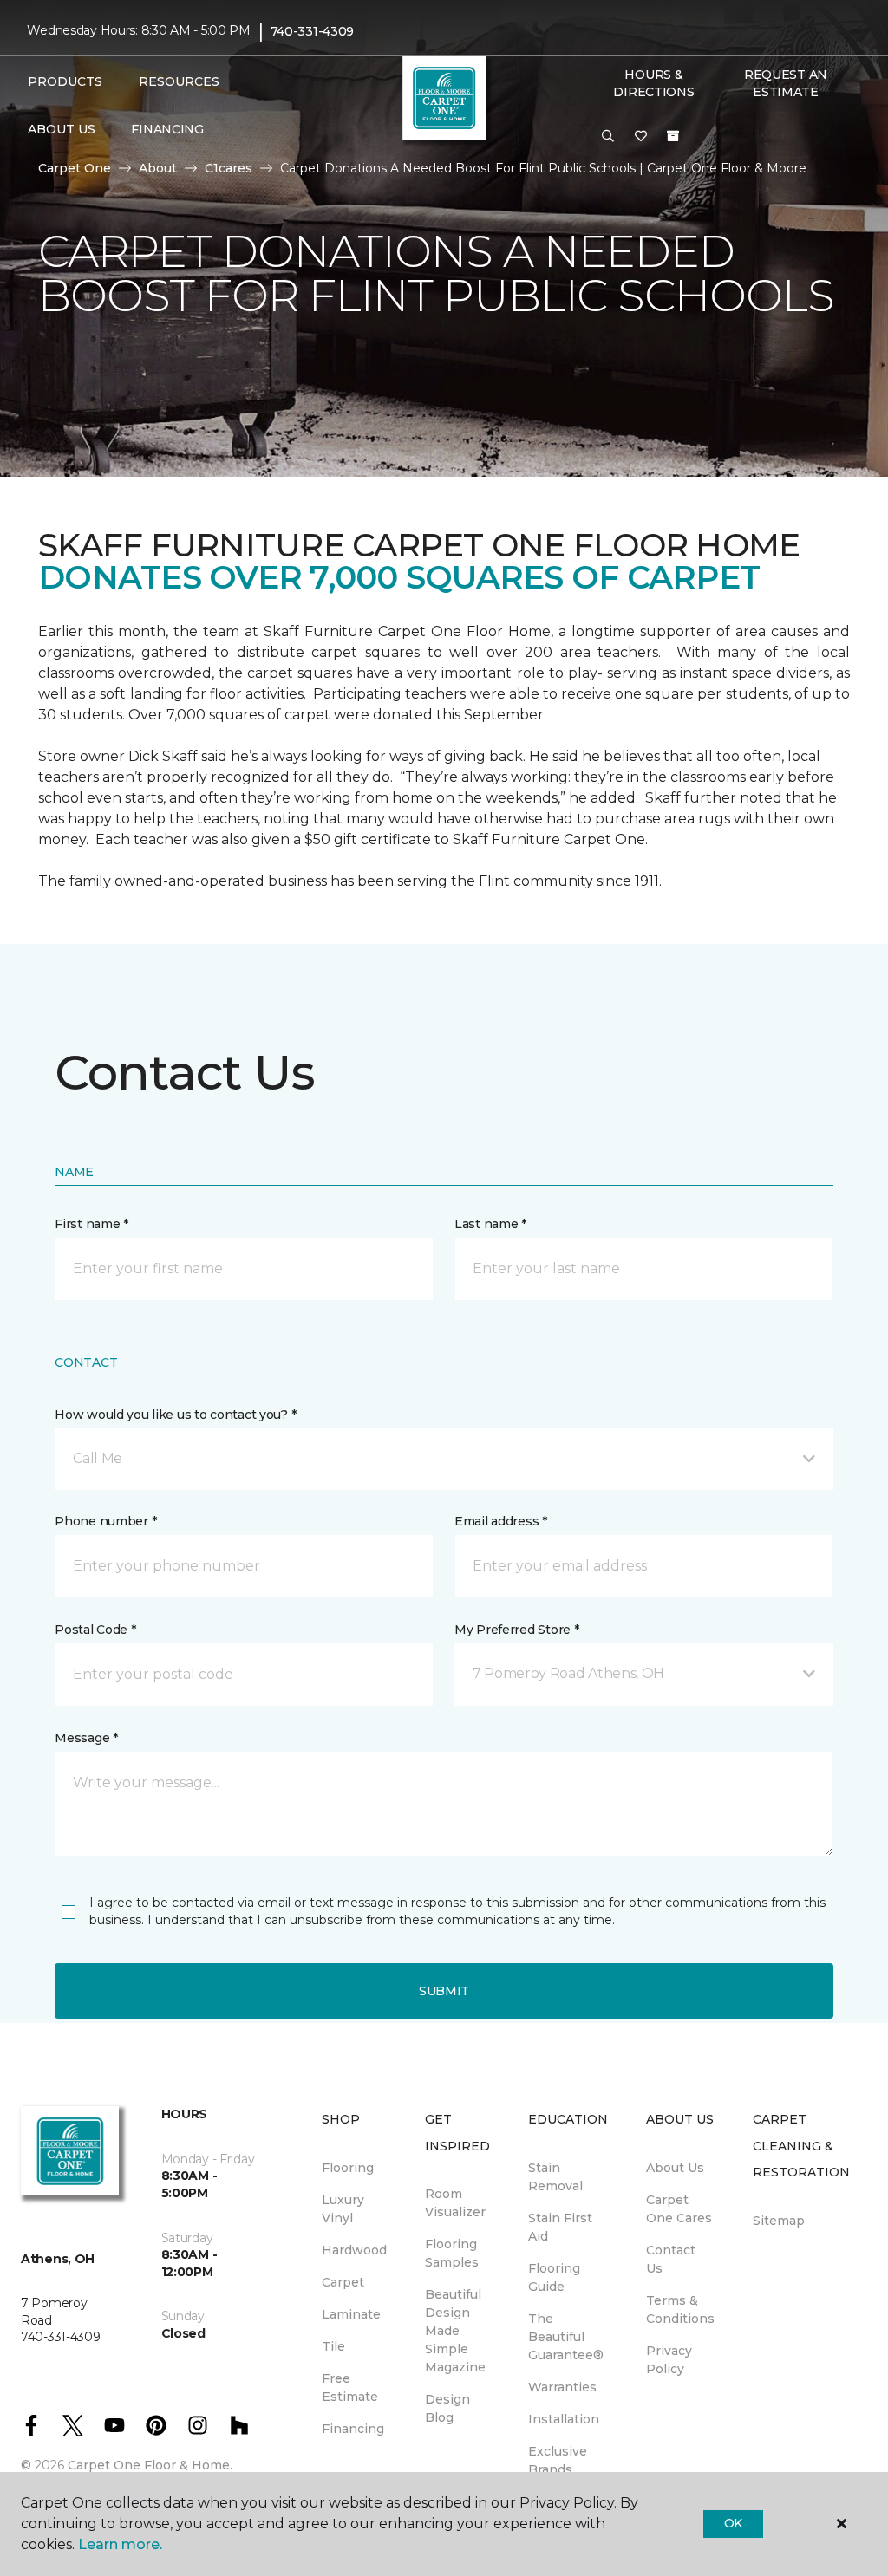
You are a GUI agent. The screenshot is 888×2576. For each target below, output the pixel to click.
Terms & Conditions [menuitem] (680, 2309)
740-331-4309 (313, 31)
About (158, 168)
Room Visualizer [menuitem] (455, 2203)
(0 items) (673, 136)
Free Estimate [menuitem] (350, 2387)
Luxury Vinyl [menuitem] (343, 2209)
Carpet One (75, 168)
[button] (608, 137)
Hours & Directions (653, 83)
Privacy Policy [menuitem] (669, 2360)
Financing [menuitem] (167, 129)
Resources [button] (179, 81)
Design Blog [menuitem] (447, 2408)
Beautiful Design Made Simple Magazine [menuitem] (455, 2331)
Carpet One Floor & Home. (150, 2465)
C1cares (229, 168)
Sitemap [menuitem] (779, 2221)
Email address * (501, 1521)
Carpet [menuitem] (343, 2282)
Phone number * (105, 1521)
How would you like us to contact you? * (175, 1415)
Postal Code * (95, 1630)
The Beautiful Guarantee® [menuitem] (566, 2337)
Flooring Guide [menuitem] (554, 2277)
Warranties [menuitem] (562, 2387)
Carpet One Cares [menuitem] (679, 2209)
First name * (91, 1224)
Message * (86, 1738)
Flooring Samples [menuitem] (452, 2253)
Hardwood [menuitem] (354, 2250)
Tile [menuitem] (333, 2346)
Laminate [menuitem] (351, 2314)
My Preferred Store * (516, 1630)
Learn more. (120, 2544)
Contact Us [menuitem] (671, 2259)
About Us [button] (62, 129)
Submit (444, 1991)
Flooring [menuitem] (348, 2168)
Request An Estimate (786, 83)
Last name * (490, 1224)
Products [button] (65, 81)
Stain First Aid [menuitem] (560, 2227)
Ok (733, 2523)
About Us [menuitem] (675, 2168)
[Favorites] (641, 137)
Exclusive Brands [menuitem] (558, 2460)
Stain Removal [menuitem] (555, 2177)
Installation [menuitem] (564, 2419)
